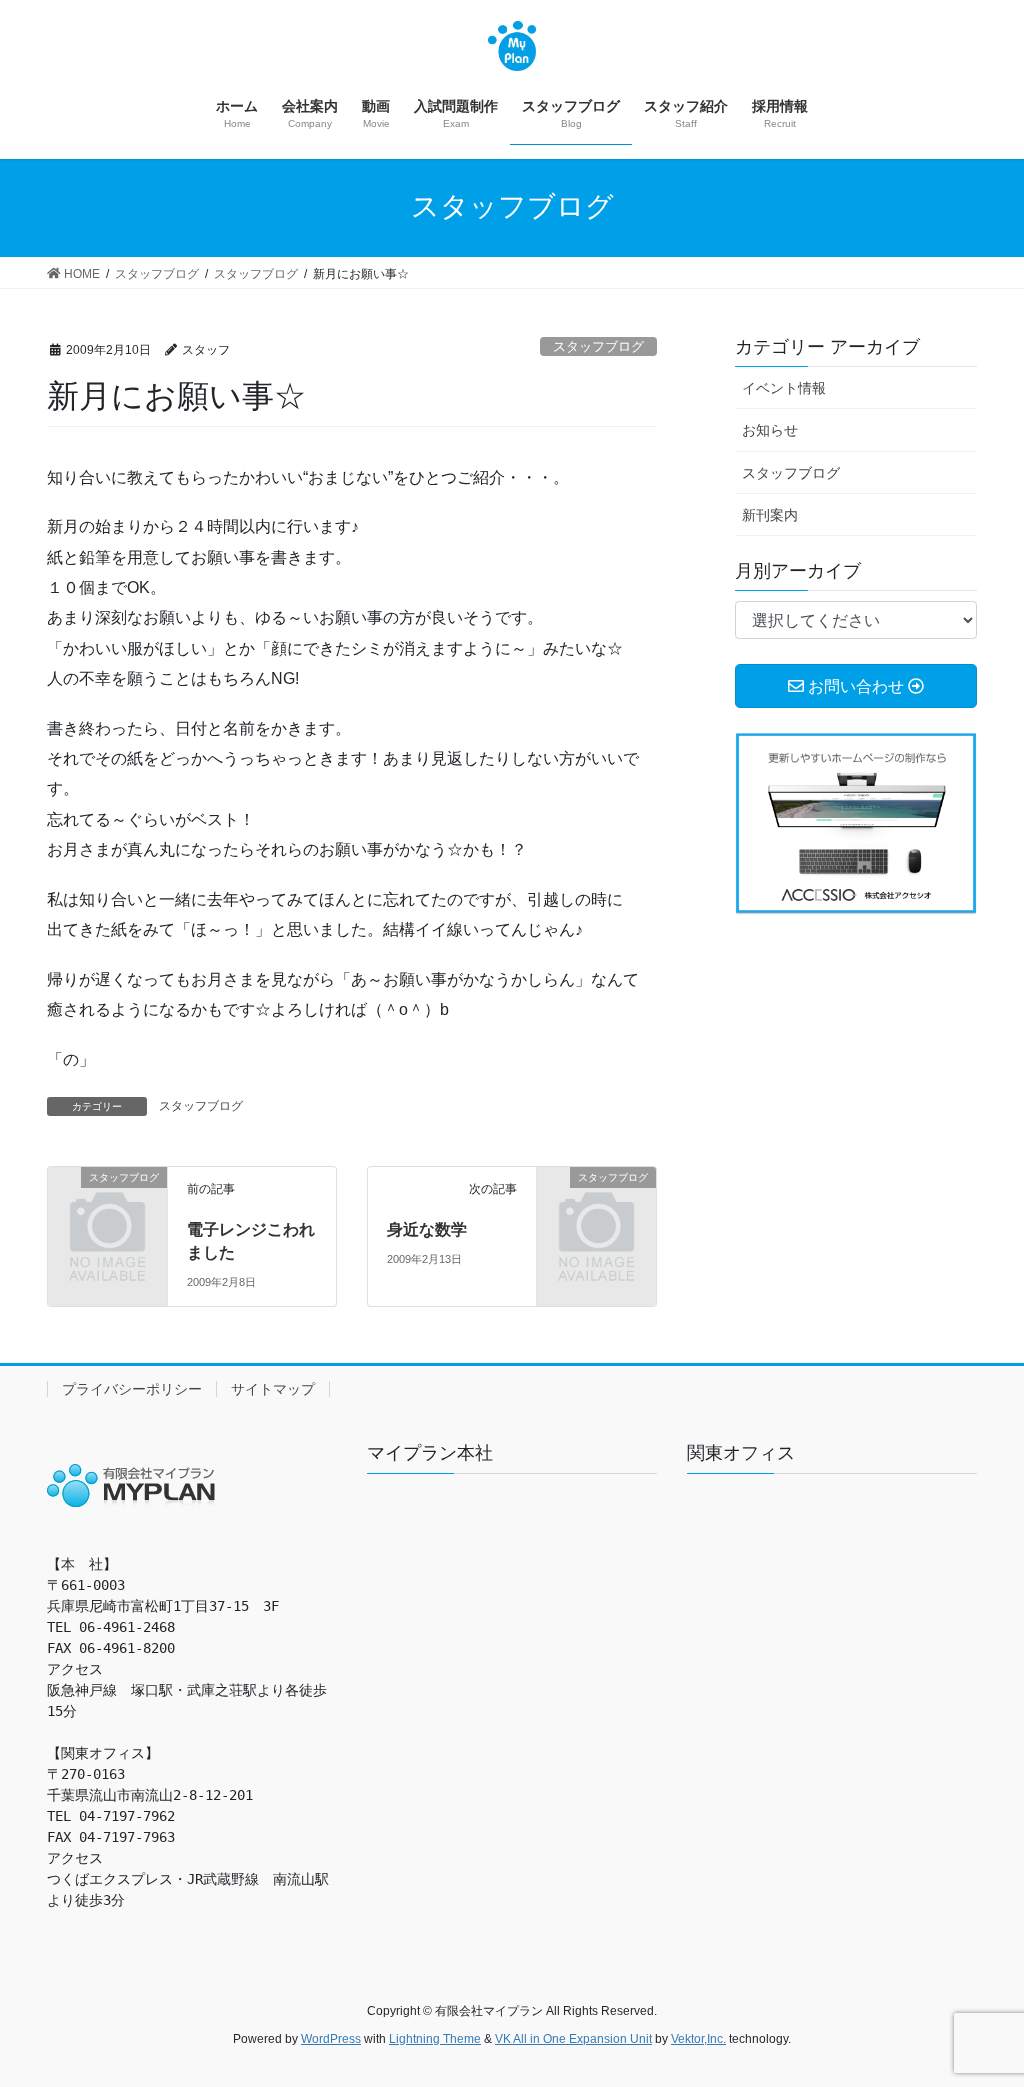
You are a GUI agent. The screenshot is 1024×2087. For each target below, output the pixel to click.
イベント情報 (784, 388)
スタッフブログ (598, 346)
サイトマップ (273, 1389)
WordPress (331, 2039)
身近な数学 (427, 1229)
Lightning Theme (435, 2039)
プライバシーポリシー (132, 1389)
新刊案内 (770, 515)
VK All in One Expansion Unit (573, 2039)
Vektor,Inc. (698, 2039)
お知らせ (770, 430)
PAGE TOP (980, 2006)
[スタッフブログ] (107, 1202)
